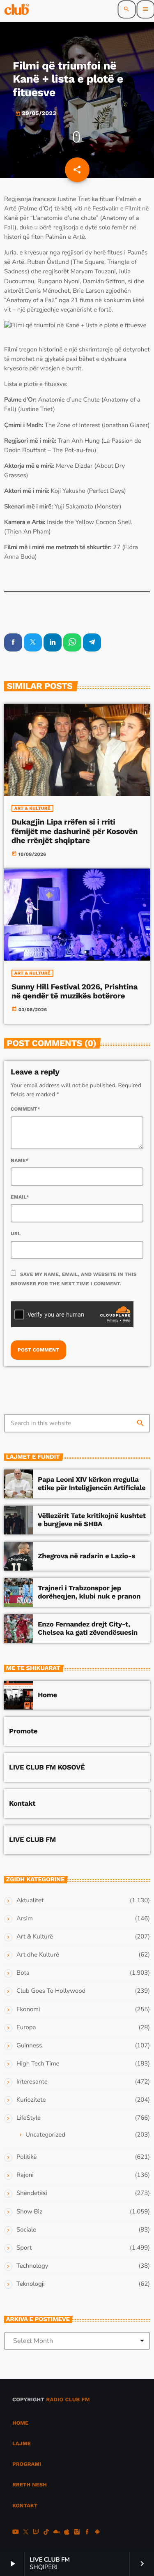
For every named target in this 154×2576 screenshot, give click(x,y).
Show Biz (29, 2212)
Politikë (26, 2157)
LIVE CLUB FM (32, 1840)
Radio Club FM (68, 2400)
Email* (20, 1197)
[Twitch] (36, 2533)
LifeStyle (29, 2118)
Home (47, 1695)
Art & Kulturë (32, 808)
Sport (24, 2248)
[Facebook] (87, 2533)
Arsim (25, 1919)
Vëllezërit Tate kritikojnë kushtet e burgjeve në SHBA (92, 1520)
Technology (32, 2266)
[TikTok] (46, 2533)
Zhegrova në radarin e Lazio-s (86, 1556)
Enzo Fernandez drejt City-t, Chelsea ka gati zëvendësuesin (88, 1629)
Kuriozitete (31, 2100)
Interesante (32, 2082)
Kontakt (22, 1804)
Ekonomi (28, 2010)
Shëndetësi (32, 2193)
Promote (23, 1731)
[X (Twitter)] (26, 2533)
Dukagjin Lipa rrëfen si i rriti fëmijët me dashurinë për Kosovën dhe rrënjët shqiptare (75, 831)
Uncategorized (45, 2135)
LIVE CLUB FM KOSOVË (47, 1767)
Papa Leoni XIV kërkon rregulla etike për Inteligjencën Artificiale (92, 1484)
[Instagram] (77, 2533)
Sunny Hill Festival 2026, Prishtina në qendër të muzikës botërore (75, 991)
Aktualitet (30, 1901)
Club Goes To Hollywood (51, 1991)
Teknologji (31, 2284)
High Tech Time (38, 2064)
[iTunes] (67, 2533)
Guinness (29, 2046)
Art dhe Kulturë (38, 1955)
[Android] (97, 2533)
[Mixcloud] (57, 2533)
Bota (23, 1973)
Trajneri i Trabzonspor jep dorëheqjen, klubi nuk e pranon (89, 1592)
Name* (20, 1160)
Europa (26, 2028)
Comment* (25, 1109)
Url (16, 1234)
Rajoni (25, 2175)
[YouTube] (16, 2533)
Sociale (26, 2230)
